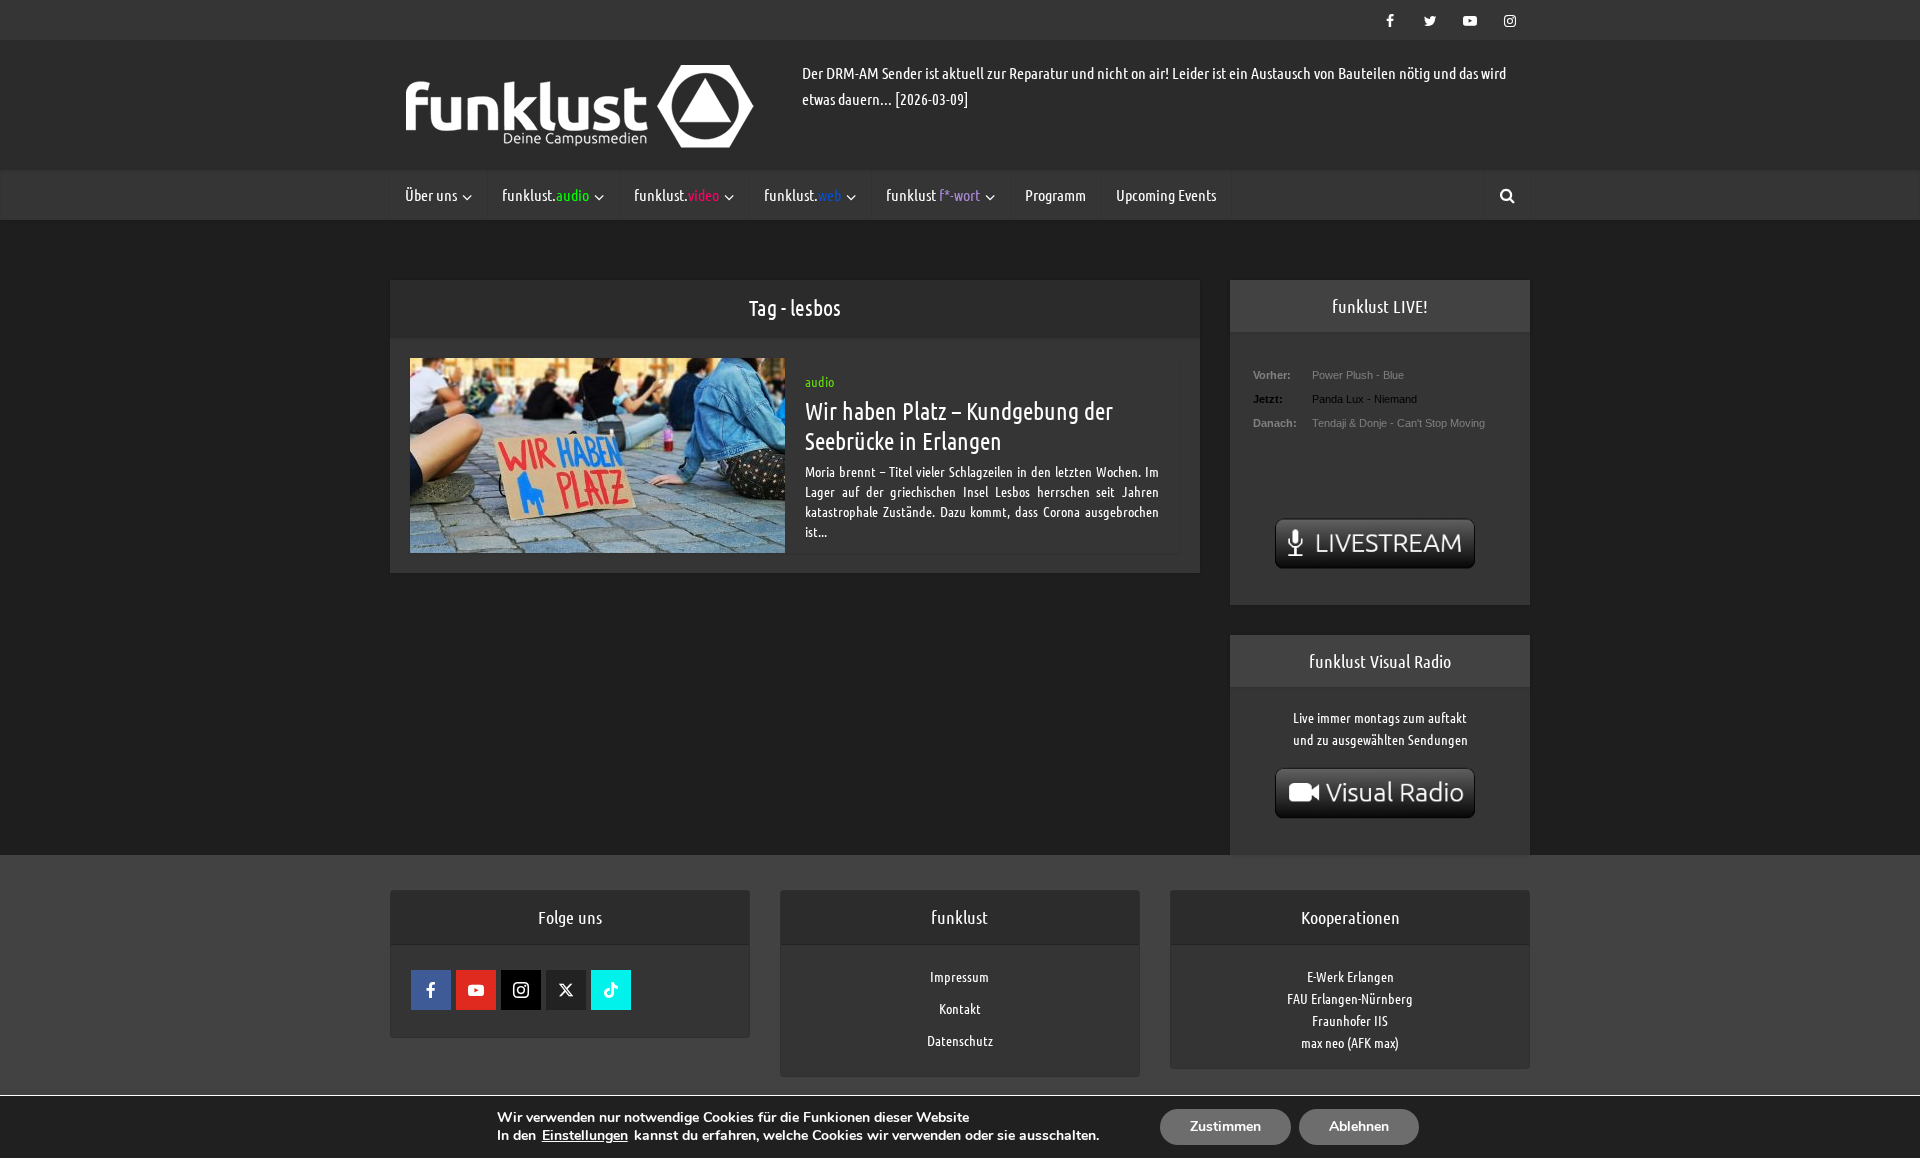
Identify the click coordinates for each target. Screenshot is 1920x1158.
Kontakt (960, 1008)
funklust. (545, 194)
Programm (1055, 194)
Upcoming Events (1166, 194)
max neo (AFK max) (1350, 1042)
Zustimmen (1225, 1126)
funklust (933, 194)
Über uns (431, 194)
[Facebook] (431, 990)
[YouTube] (476, 990)
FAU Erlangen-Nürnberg (1350, 998)
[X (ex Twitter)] (566, 990)
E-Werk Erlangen (1350, 976)
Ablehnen (1359, 1126)
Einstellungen (585, 1136)
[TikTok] (611, 990)
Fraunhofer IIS (1350, 1020)
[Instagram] (521, 990)
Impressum (959, 976)
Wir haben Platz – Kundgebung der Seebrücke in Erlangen (959, 425)
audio (819, 381)
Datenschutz (960, 1040)
